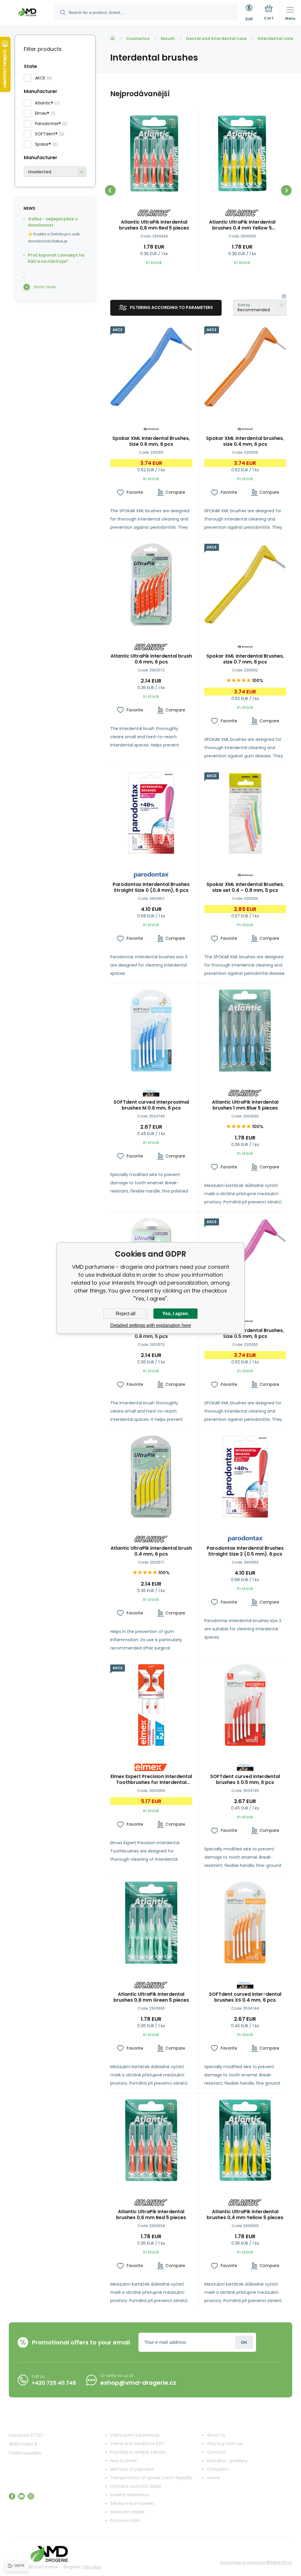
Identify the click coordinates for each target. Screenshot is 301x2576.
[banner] (27, 13)
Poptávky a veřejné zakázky (138, 2452)
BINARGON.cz (279, 2562)
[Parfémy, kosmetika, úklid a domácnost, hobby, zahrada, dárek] (113, 38)
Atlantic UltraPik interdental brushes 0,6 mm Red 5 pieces (154, 225)
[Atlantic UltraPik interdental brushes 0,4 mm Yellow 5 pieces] (242, 153)
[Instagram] (31, 2496)
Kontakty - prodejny (227, 2461)
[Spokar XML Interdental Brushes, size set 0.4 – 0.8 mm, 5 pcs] (245, 813)
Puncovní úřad (125, 2520)
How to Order (123, 2461)
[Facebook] (12, 2496)
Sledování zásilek (127, 2512)
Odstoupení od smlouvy (135, 2435)
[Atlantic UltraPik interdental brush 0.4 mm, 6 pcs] (151, 1477)
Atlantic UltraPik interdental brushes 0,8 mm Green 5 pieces (151, 1997)
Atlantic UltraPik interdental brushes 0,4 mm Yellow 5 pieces (242, 225)
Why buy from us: (225, 2444)
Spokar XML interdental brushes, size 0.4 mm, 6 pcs (245, 441)
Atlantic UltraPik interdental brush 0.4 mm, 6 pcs (151, 1551)
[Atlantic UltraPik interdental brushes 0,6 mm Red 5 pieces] (154, 153)
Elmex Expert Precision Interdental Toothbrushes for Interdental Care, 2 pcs (151, 1780)
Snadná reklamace (129, 2495)
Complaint (218, 2469)
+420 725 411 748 (54, 2383)
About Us (216, 2435)
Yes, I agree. (176, 1314)
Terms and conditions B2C (137, 2444)
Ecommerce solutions (243, 2562)
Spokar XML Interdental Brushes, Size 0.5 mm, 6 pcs (245, 1333)
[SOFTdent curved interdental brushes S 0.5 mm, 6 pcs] (245, 1705)
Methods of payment (132, 2469)
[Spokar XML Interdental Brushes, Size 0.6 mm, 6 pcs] (151, 367)
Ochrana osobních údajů (136, 2486)
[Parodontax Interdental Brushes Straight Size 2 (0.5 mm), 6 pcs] (245, 1477)
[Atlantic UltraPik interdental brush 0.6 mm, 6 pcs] (151, 584)
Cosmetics (138, 39)
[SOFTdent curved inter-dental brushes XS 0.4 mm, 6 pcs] (245, 1923)
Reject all (126, 1314)
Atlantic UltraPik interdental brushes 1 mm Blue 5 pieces (245, 1105)
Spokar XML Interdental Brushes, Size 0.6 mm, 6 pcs (151, 441)
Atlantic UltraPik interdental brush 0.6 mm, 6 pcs (151, 659)
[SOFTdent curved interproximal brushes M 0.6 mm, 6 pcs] (151, 1031)
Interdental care (276, 39)
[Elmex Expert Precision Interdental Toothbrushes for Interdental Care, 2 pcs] (151, 1705)
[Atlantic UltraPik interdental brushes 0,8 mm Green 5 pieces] (151, 1923)
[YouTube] (21, 2496)
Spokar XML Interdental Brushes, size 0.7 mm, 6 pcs (245, 659)
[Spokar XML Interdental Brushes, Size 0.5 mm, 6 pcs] (245, 1259)
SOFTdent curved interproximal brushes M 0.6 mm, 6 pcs (151, 1105)
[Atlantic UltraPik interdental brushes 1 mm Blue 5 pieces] (245, 1031)
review (214, 2478)
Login (244, 2342)
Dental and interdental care (216, 39)
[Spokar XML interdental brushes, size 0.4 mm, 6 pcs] (245, 367)
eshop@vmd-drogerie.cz (138, 2383)
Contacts (217, 2452)
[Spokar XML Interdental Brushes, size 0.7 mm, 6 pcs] (245, 584)
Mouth (168, 39)
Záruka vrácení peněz (132, 2503)
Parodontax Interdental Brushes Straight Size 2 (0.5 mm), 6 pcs (245, 1551)
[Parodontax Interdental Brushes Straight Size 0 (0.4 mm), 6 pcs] (151, 813)
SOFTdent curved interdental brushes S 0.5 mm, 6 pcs (245, 1780)
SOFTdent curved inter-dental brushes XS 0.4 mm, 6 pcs (245, 1997)
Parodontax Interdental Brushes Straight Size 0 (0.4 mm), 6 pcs (151, 887)
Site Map (92, 2567)
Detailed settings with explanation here (151, 1325)
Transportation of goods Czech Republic (151, 2478)
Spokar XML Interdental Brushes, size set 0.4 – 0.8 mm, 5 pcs (245, 887)
